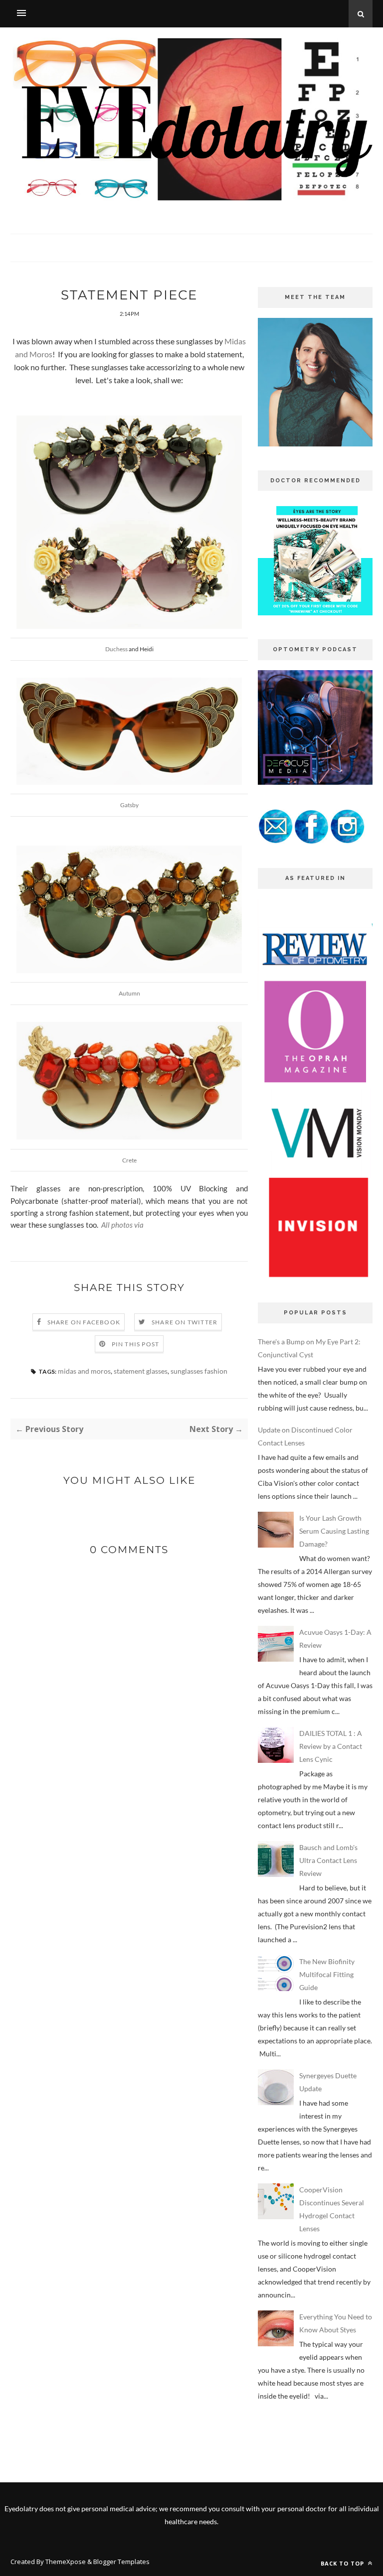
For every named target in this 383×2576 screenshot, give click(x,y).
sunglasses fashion (199, 1371)
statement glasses (141, 1371)
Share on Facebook (84, 1322)
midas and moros (84, 1371)
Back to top (343, 2563)
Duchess (116, 649)
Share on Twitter (185, 1322)
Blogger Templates (121, 2562)
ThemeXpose (66, 2562)
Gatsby (129, 805)
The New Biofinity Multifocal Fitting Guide (327, 1974)
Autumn (129, 993)
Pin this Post (136, 1344)
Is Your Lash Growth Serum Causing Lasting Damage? (334, 1531)
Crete (129, 1160)
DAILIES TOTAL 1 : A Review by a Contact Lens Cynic (331, 1746)
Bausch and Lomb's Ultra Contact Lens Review (328, 1860)
